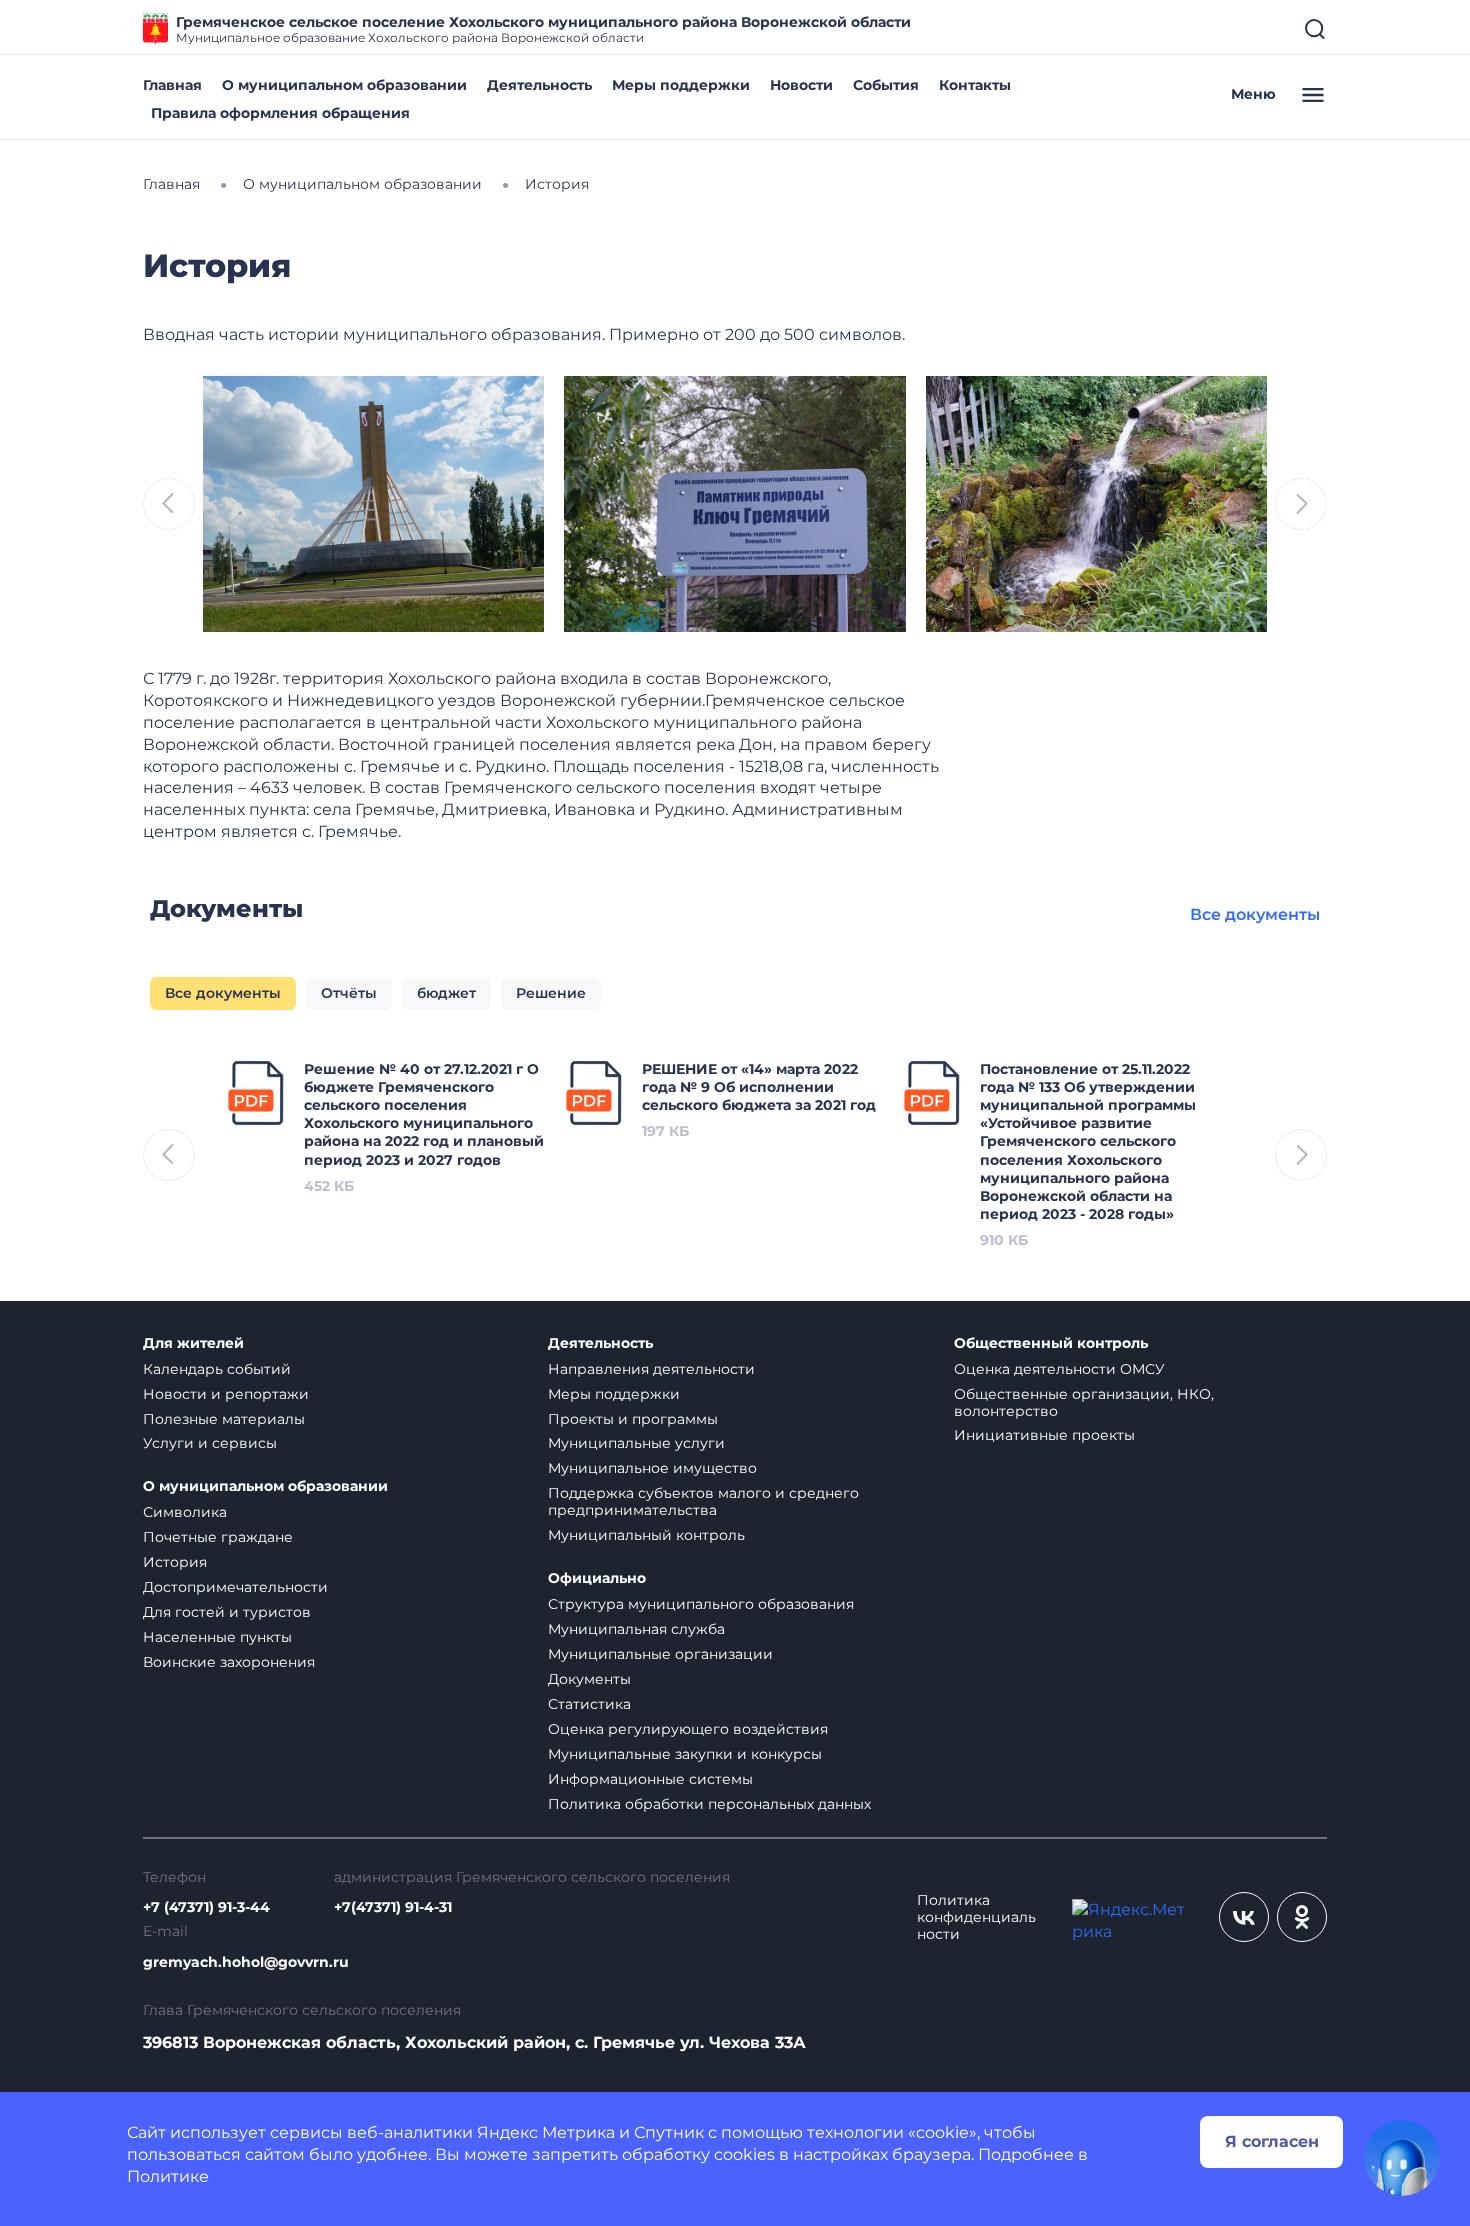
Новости (801, 85)
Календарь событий (217, 1369)
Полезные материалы (224, 1419)
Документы (589, 1679)
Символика (185, 1512)
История (175, 1562)
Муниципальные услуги (636, 1443)
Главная (172, 85)
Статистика (589, 1704)
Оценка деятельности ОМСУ (1059, 1369)
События (886, 85)
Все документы (1255, 914)
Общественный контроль (1051, 1343)
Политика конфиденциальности (976, 1917)
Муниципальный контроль (646, 1535)
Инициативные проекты (1044, 1435)
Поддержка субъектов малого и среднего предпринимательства (703, 1501)
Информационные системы (650, 1779)
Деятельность (539, 85)
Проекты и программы (633, 1419)
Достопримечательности (235, 1587)
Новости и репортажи (226, 1394)
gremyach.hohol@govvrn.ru (246, 1962)
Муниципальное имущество (652, 1468)
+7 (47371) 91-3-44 (206, 1907)
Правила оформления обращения (280, 113)
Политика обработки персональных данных (709, 1804)
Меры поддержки (681, 85)
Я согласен (1272, 2141)
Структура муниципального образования (701, 1604)
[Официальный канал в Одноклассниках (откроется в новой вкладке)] (1302, 1917)
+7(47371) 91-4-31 (393, 1907)
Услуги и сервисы (210, 1443)
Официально (597, 1578)
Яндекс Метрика (546, 2132)
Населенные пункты (217, 1637)
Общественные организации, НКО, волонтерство (1084, 1402)
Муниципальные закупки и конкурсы (685, 1754)
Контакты (975, 85)
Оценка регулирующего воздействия (688, 1729)
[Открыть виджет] (1402, 2158)
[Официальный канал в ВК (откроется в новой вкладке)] (1244, 1917)
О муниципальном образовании (344, 85)
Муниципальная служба (636, 1629)
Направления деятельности (651, 1369)
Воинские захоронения (229, 1662)
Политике (168, 2176)
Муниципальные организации (660, 1654)
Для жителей (193, 1343)
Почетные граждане (218, 1537)
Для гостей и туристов (227, 1612)
